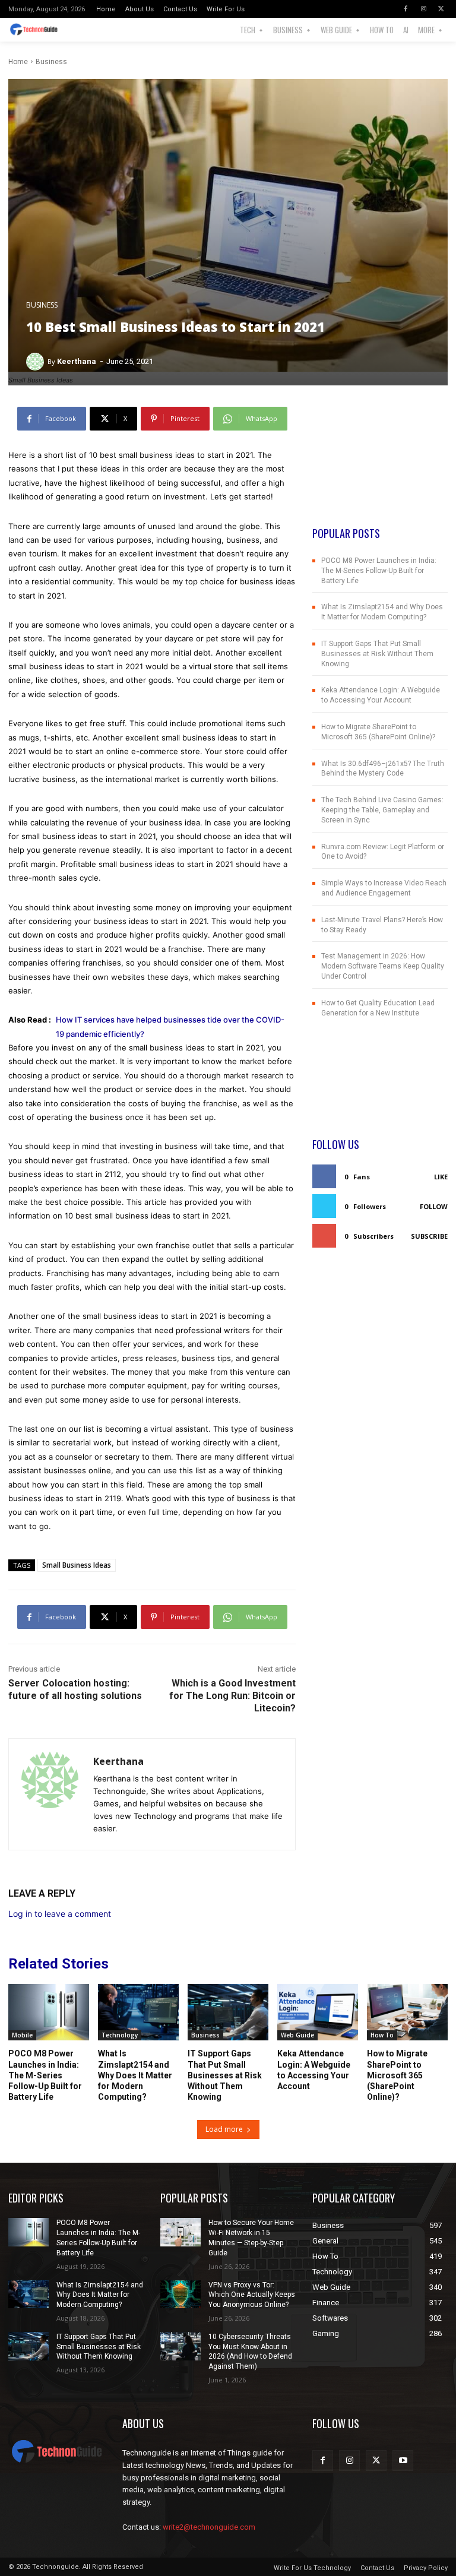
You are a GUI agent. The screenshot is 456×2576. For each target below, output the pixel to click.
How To (382, 2035)
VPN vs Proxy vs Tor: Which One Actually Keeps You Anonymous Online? (252, 2295)
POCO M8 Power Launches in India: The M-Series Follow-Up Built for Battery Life (379, 571)
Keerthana (77, 361)
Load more (224, 2129)
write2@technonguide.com (209, 2527)
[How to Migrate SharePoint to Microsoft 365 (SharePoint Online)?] (407, 2012)
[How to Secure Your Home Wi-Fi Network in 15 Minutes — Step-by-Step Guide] (180, 2232)
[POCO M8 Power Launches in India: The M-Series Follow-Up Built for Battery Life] (49, 2012)
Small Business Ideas (77, 1565)
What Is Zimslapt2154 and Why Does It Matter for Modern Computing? (135, 2075)
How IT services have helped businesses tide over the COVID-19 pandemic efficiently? (170, 1026)
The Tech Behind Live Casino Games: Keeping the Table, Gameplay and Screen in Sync (382, 810)
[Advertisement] (380, 466)
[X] (441, 9)
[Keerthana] (37, 362)
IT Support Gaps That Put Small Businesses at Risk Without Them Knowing (377, 654)
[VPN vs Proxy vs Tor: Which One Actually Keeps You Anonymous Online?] (180, 2295)
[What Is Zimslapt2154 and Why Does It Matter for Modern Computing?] (138, 2012)
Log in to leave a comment (60, 1914)
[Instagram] (423, 9)
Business (51, 62)
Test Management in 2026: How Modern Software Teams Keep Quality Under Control (383, 966)
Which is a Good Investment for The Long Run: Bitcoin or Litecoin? (232, 1696)
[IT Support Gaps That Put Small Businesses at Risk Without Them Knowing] (228, 2012)
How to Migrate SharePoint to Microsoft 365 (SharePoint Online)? (397, 2075)
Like (441, 1177)
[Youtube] (403, 2461)
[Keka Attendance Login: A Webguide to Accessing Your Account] (318, 2012)
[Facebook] (406, 9)
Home (18, 62)
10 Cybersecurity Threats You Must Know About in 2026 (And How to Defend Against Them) (250, 2352)
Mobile (22, 2035)
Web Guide (297, 2035)
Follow (434, 1206)
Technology (120, 2035)
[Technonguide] (37, 30)
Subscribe (429, 1236)
